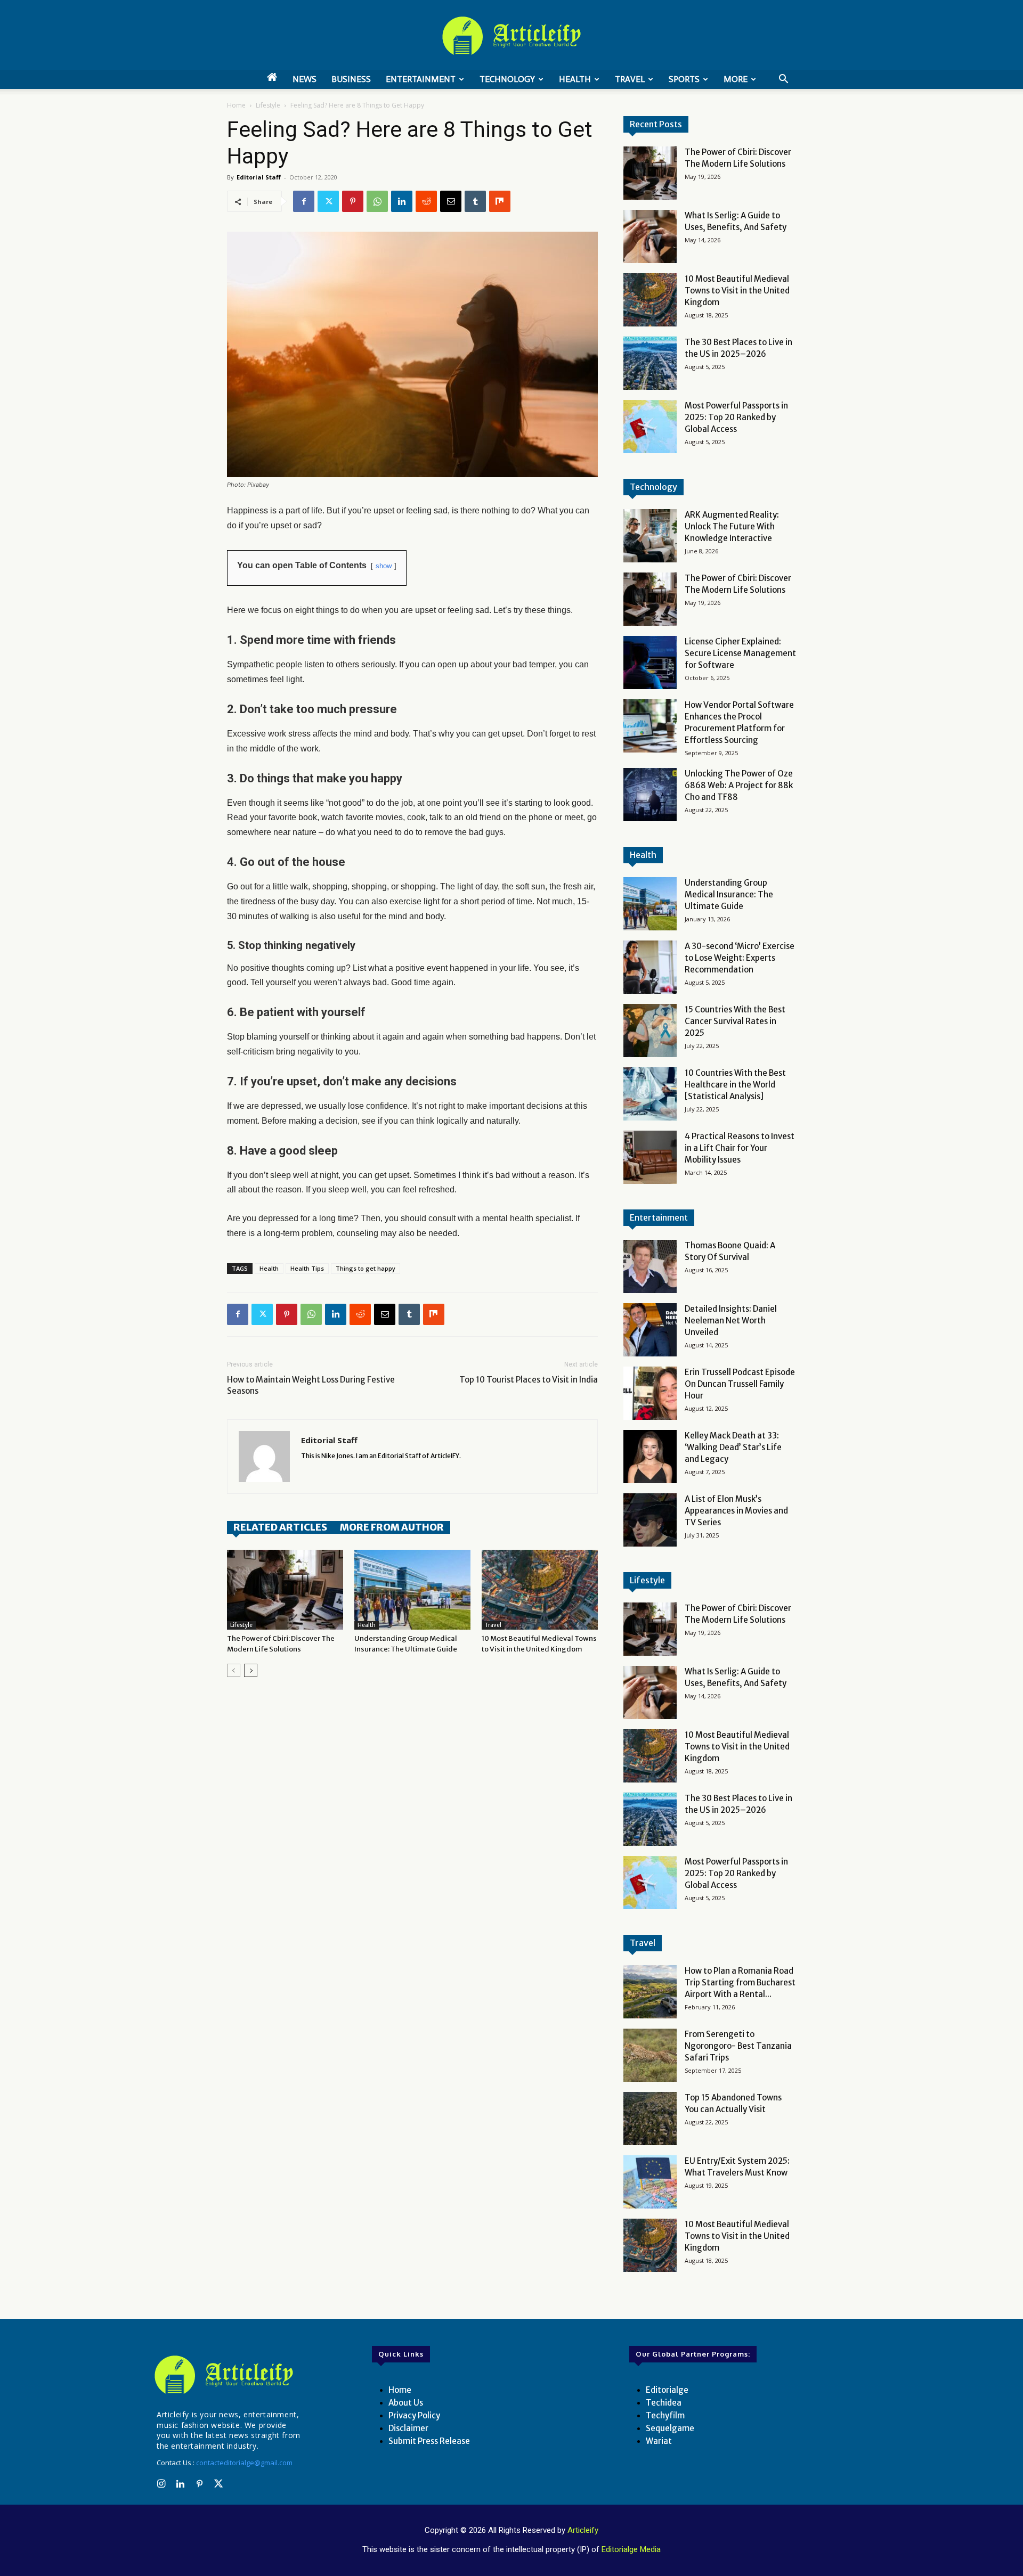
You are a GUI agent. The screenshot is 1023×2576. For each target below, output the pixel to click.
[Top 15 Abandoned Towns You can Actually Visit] (650, 2119)
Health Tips (307, 1268)
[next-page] (251, 1670)
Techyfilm (665, 2415)
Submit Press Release (429, 2441)
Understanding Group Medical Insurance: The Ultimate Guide (729, 894)
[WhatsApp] (377, 201)
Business (351, 79)
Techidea (664, 2403)
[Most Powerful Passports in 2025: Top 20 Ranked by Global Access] (650, 427)
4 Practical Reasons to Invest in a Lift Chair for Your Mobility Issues (740, 1148)
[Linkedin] (402, 201)
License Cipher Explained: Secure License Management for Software (740, 653)
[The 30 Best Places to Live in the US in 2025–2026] (650, 363)
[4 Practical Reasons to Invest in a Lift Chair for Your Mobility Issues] (650, 1157)
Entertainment (421, 79)
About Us (406, 2403)
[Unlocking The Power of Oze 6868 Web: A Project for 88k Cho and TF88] (650, 795)
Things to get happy (366, 1268)
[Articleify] (226, 2375)
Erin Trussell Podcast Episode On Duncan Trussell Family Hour (740, 1384)
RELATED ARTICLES (280, 1527)
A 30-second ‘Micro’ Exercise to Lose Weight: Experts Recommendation (740, 958)
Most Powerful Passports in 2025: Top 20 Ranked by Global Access (736, 417)
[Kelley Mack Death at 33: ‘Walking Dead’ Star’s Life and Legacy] (650, 1457)
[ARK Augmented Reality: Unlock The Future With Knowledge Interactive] (650, 536)
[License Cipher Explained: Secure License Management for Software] (650, 663)
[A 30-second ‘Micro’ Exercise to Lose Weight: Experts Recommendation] (650, 967)
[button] (783, 80)
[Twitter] (328, 201)
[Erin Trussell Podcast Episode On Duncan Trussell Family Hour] (650, 1393)
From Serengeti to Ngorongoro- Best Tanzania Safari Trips (738, 2046)
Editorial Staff (259, 177)
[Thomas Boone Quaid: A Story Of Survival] (650, 1266)
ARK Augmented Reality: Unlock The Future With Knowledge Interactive (732, 526)
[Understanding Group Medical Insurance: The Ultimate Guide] (412, 1590)
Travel (630, 79)
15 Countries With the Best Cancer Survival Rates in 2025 (735, 1021)
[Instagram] (161, 2484)
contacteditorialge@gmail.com (244, 2463)
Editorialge (667, 2390)
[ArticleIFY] (511, 36)
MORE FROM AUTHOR (392, 1527)
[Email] (451, 201)
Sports (684, 79)
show (384, 566)
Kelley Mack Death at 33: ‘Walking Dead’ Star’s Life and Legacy (733, 1447)
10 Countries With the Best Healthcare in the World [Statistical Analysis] (735, 1085)
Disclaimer (408, 2428)
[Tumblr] (475, 201)
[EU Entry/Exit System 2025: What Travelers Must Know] (650, 2182)
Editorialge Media (631, 2549)
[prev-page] (234, 1670)
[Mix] (500, 201)
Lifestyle (268, 105)
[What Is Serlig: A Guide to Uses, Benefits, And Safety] (650, 236)
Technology (507, 79)
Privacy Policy (414, 2415)
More (736, 79)
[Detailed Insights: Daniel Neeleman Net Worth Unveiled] (650, 1330)
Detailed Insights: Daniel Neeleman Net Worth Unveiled (731, 1320)
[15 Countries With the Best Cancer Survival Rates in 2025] (650, 1031)
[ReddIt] (426, 201)
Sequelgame (670, 2428)
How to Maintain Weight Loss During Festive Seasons (311, 1385)
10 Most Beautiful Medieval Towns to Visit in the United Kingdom (737, 291)
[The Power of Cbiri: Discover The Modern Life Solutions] (285, 1590)
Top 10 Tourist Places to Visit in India (529, 1380)
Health (575, 79)
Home (236, 105)
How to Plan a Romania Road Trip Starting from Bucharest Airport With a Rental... (740, 1982)
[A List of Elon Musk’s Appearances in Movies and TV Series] (650, 1520)
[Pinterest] (353, 201)
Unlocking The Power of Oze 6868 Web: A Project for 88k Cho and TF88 (739, 785)
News (305, 79)
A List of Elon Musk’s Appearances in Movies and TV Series (736, 1511)
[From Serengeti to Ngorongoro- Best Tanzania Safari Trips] (650, 2055)
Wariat (659, 2441)
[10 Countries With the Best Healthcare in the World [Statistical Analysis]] (650, 1094)
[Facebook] (304, 201)
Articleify (583, 2530)
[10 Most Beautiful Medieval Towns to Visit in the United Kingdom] (540, 1590)
